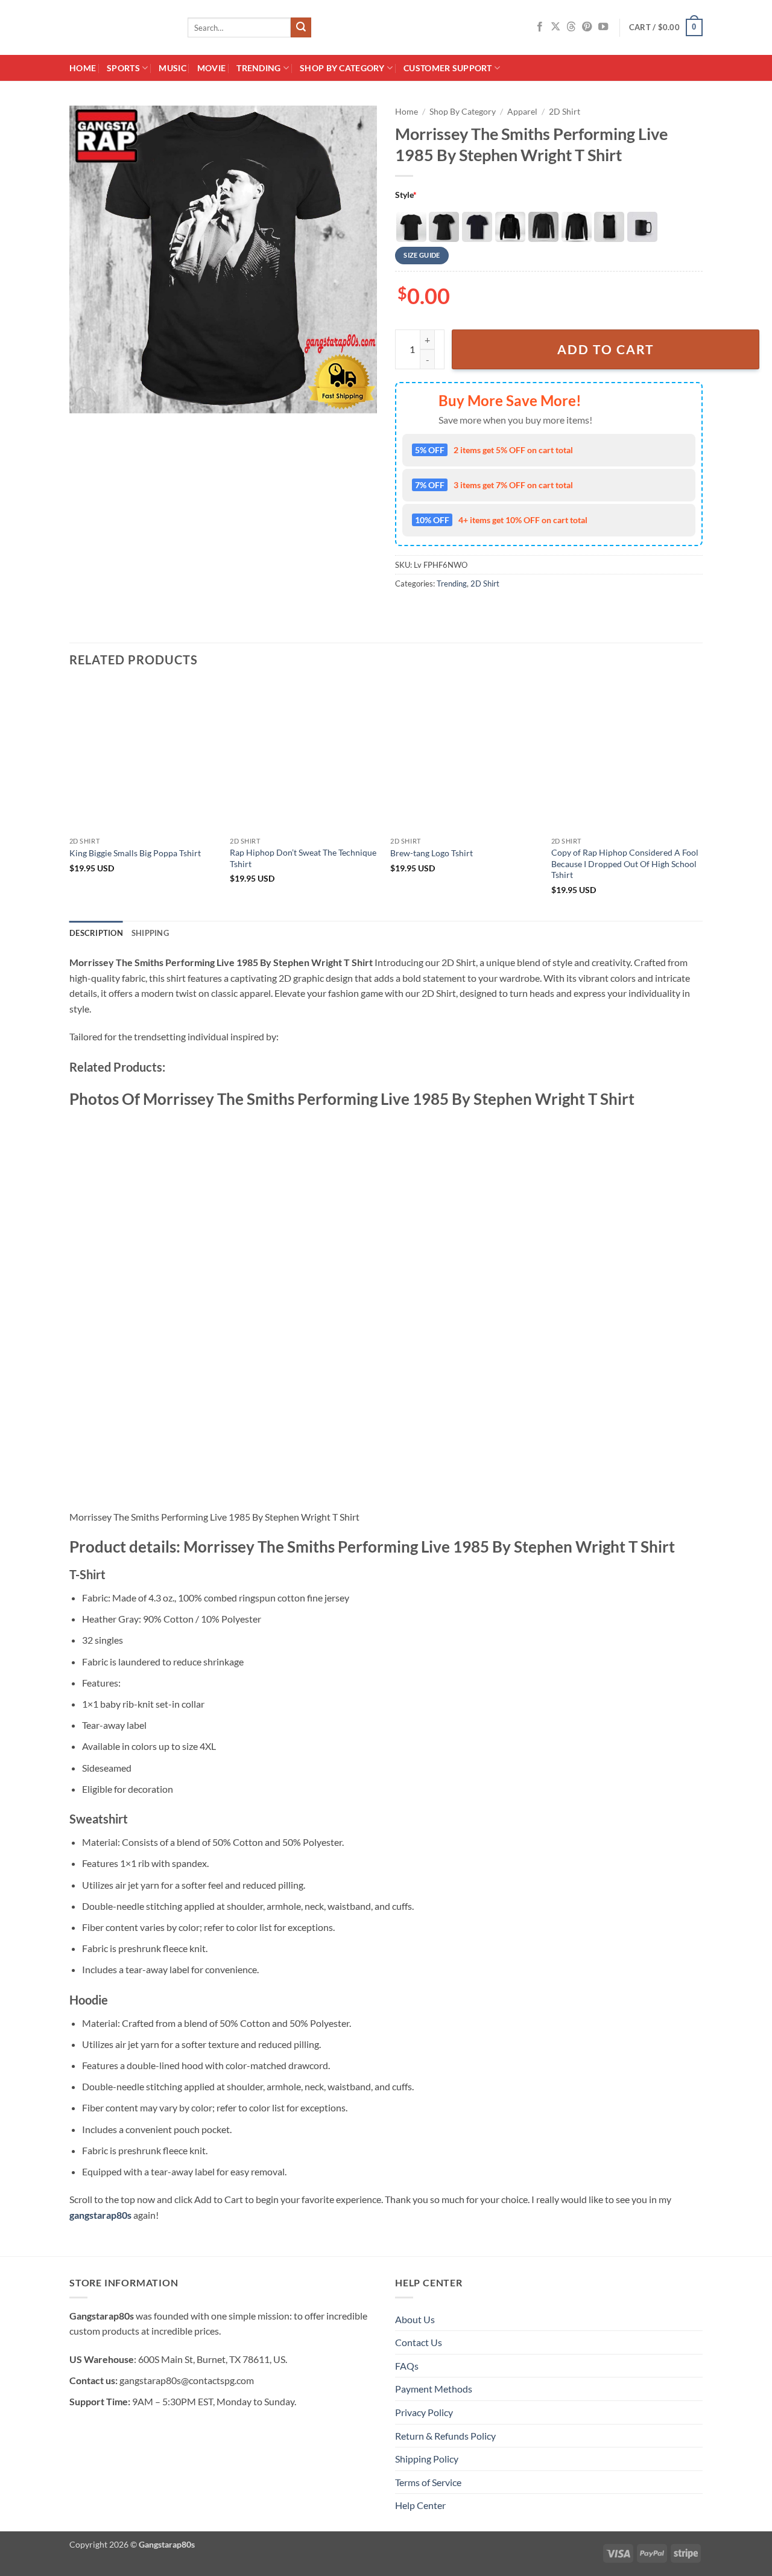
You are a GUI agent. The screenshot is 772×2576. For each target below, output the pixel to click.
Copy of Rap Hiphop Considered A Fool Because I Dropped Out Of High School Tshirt (625, 863)
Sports (123, 68)
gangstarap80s (100, 2215)
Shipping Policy (427, 2459)
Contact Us (419, 2342)
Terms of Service (428, 2482)
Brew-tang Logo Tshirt (432, 853)
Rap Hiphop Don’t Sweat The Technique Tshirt (303, 858)
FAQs (407, 2366)
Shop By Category (342, 68)
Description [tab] (96, 933)
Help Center (420, 2505)
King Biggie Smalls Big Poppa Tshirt (135, 853)
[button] (666, 28)
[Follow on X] (555, 27)
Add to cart (606, 349)
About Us (415, 2319)
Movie (211, 68)
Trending (258, 68)
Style (406, 195)
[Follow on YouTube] (603, 27)
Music (172, 68)
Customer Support (448, 68)
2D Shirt (565, 112)
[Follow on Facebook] (540, 27)
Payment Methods (434, 2389)
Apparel (522, 112)
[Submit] (301, 28)
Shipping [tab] (150, 933)
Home (83, 68)
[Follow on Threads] (571, 27)
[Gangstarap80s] (119, 27)
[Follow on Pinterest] (587, 27)
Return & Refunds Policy (445, 2436)
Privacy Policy (424, 2412)
